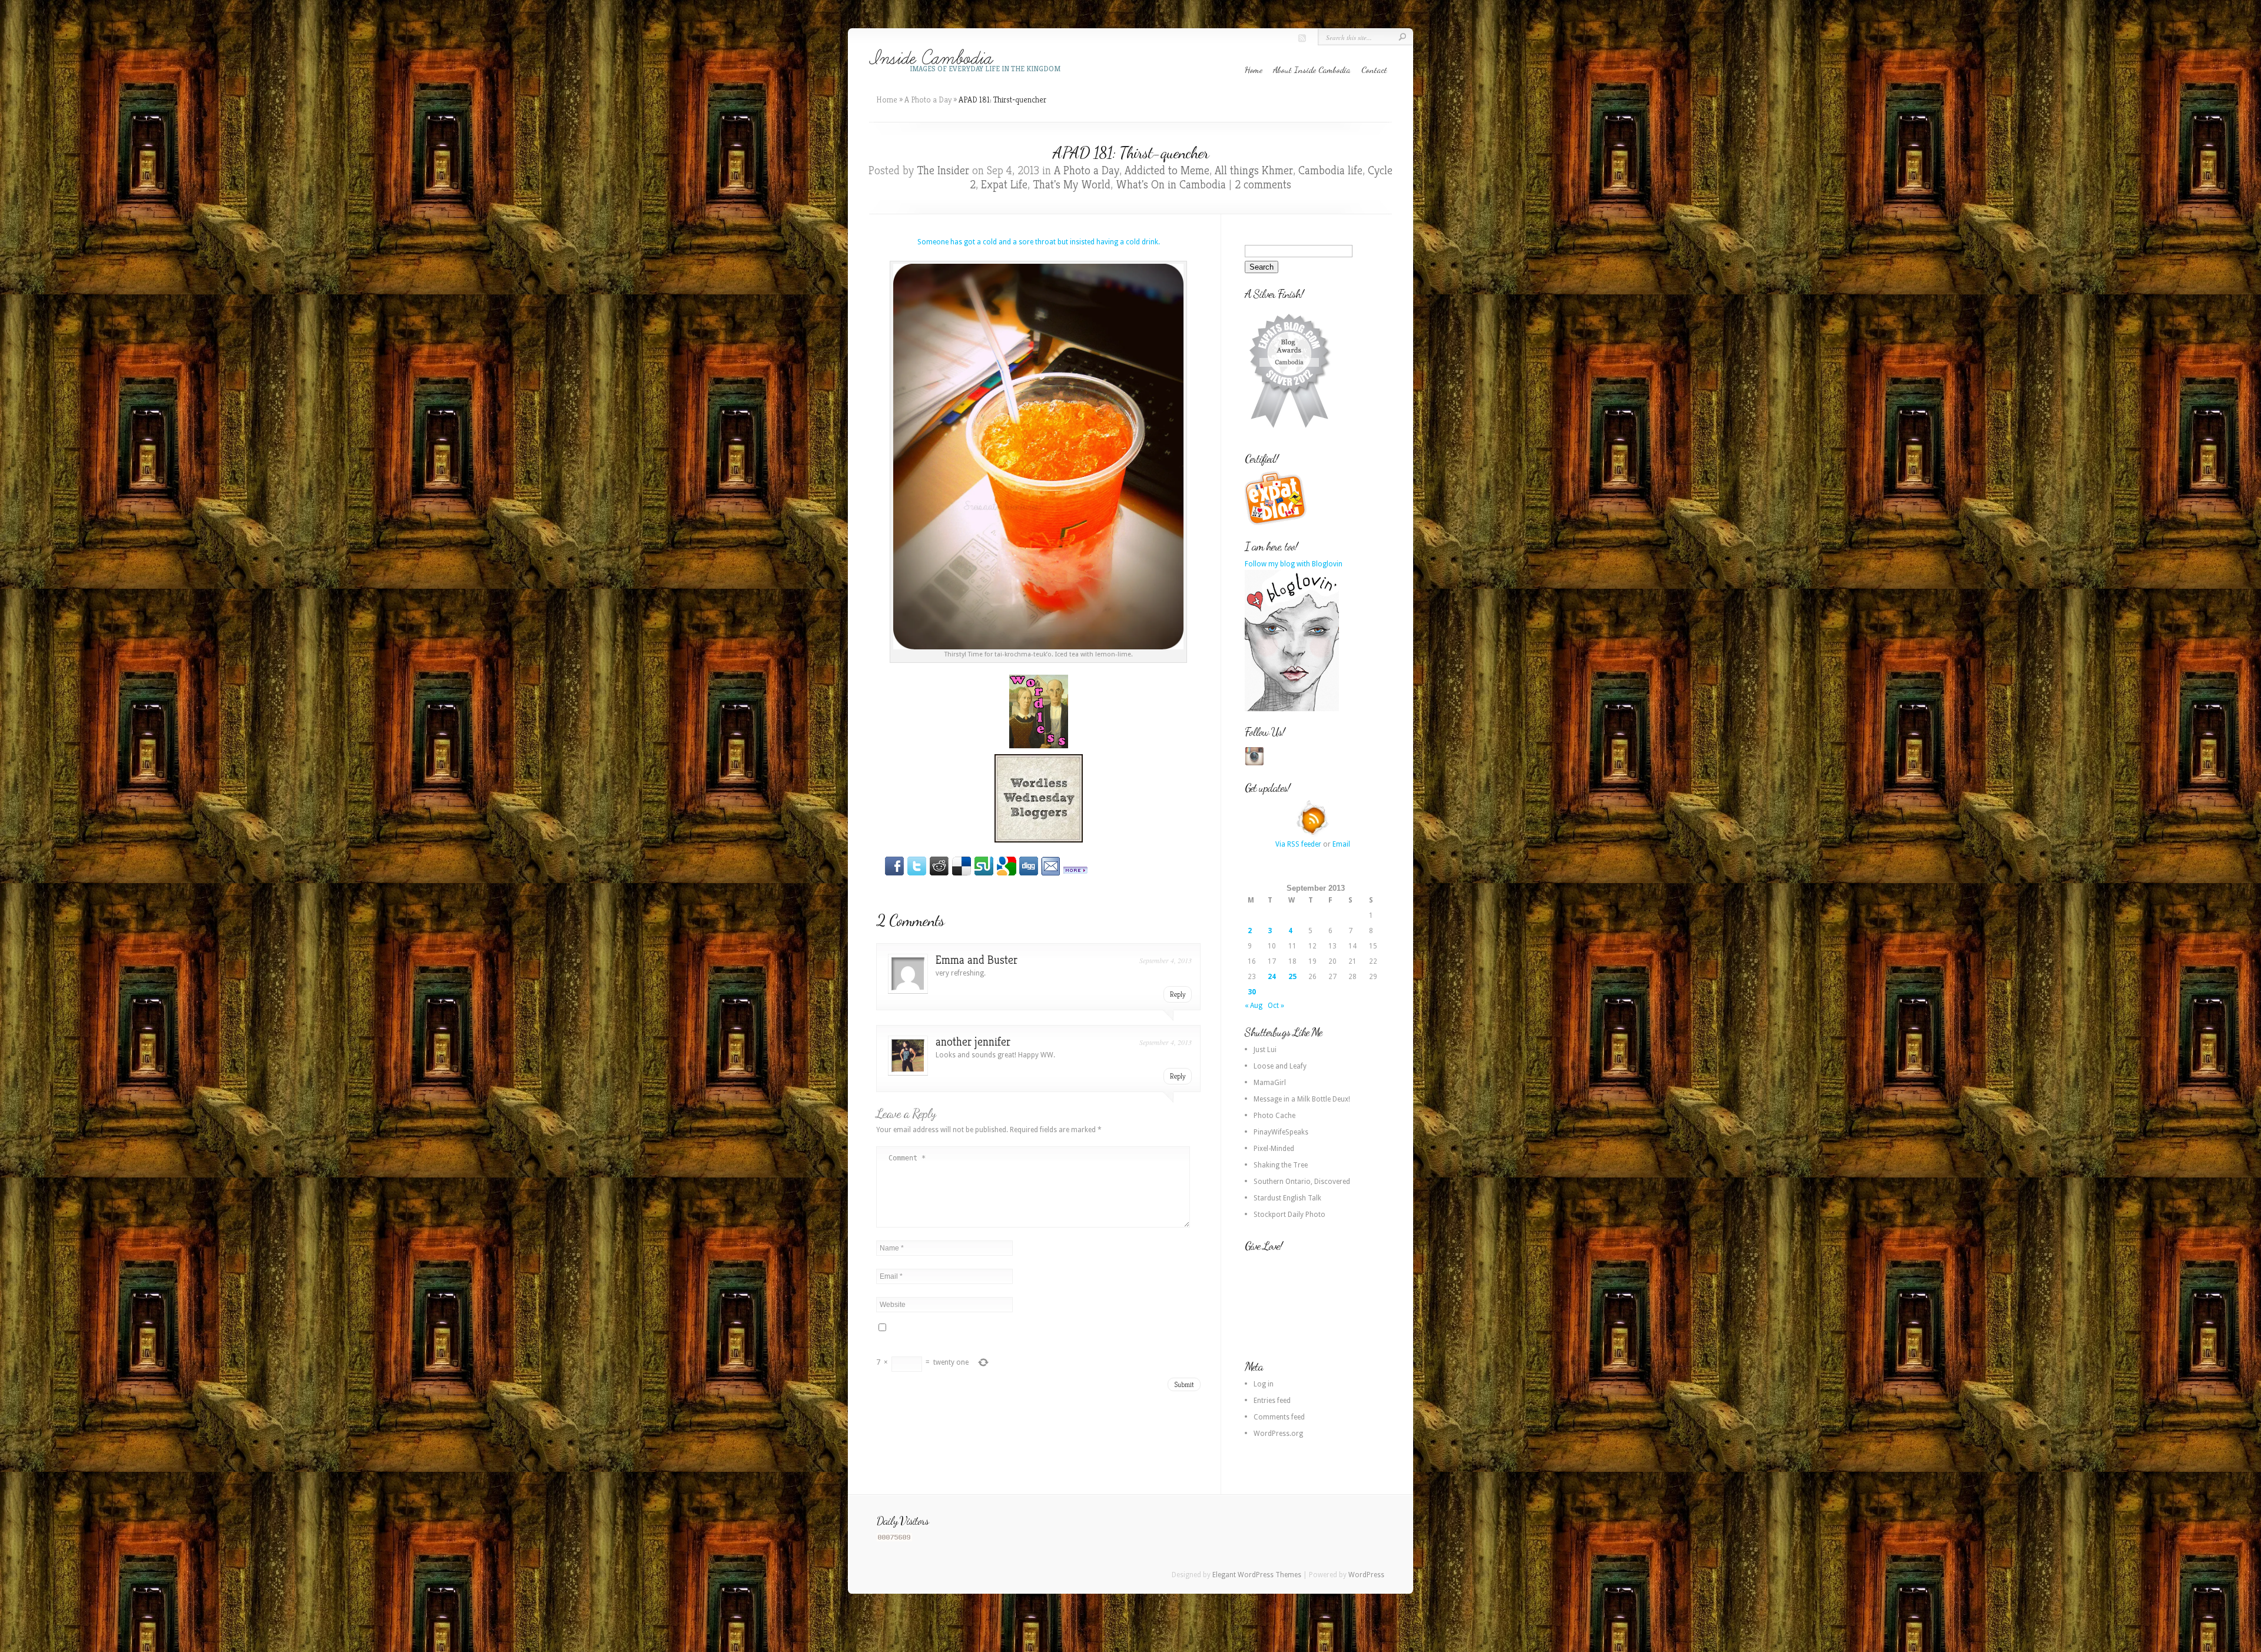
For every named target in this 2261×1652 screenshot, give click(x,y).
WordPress (1366, 1575)
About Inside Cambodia (1312, 69)
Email (1341, 844)
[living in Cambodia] (1277, 523)
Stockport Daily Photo (1289, 1215)
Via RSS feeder (1298, 844)
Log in (1264, 1384)
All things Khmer (1254, 170)
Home (1254, 69)
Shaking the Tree (1281, 1165)
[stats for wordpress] (894, 1539)
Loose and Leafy (1280, 1066)
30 (1252, 992)
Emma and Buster (977, 960)
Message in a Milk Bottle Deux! (1302, 1099)
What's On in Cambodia (1171, 185)
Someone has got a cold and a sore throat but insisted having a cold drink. (1039, 242)
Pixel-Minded (1274, 1149)
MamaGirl (1270, 1083)
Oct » (1276, 1006)
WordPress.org (1278, 1434)
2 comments (1263, 185)
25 (1292, 977)
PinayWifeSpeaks (1281, 1132)
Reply (1178, 994)
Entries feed (1272, 1401)
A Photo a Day (928, 99)
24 (1272, 977)
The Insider (943, 170)
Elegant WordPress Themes (1257, 1575)
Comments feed (1279, 1417)
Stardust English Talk (1287, 1198)
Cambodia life (1330, 170)
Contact (1374, 69)
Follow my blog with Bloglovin (1294, 564)
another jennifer (973, 1042)
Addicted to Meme (1167, 170)
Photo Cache (1274, 1116)
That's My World (1072, 185)
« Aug (1254, 1006)
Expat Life (1004, 185)
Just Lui (1265, 1050)
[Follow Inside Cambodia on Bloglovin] (1292, 709)
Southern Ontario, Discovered (1302, 1182)
